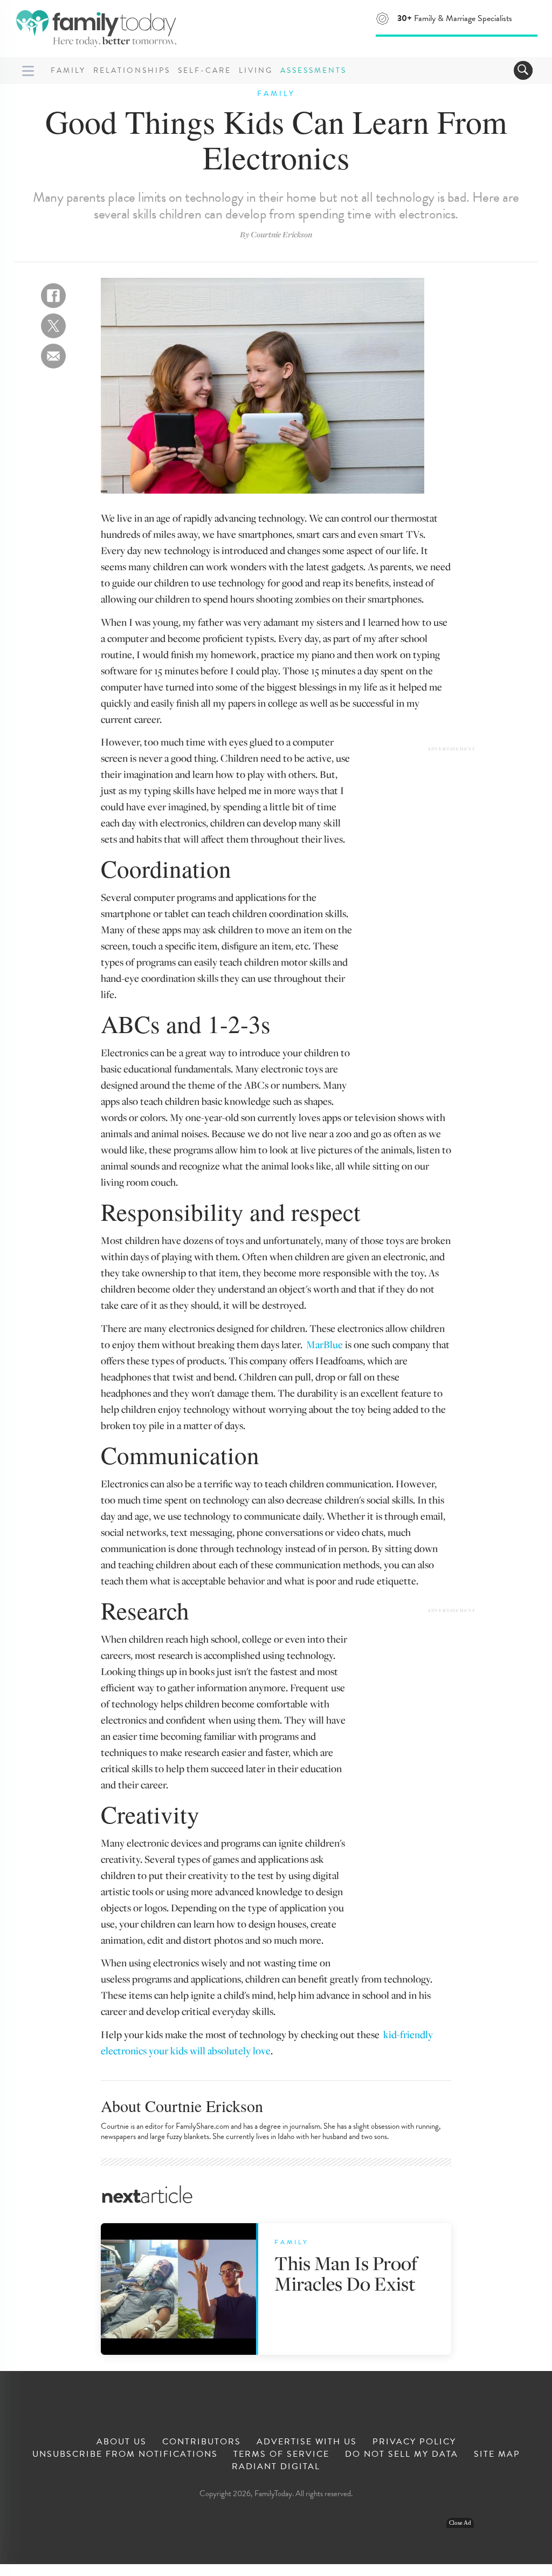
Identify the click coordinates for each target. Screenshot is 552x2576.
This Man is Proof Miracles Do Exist (346, 2273)
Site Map (497, 2454)
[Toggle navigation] (523, 70)
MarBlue (325, 1344)
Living (256, 70)
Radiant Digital (276, 2466)
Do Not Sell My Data (402, 2454)
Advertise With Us (307, 2442)
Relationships (132, 70)
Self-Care (205, 70)
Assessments (313, 70)
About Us (122, 2442)
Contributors (202, 2442)
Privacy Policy (414, 2442)
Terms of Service (281, 2454)
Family (68, 70)
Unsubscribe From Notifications (125, 2454)
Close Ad (460, 2523)
